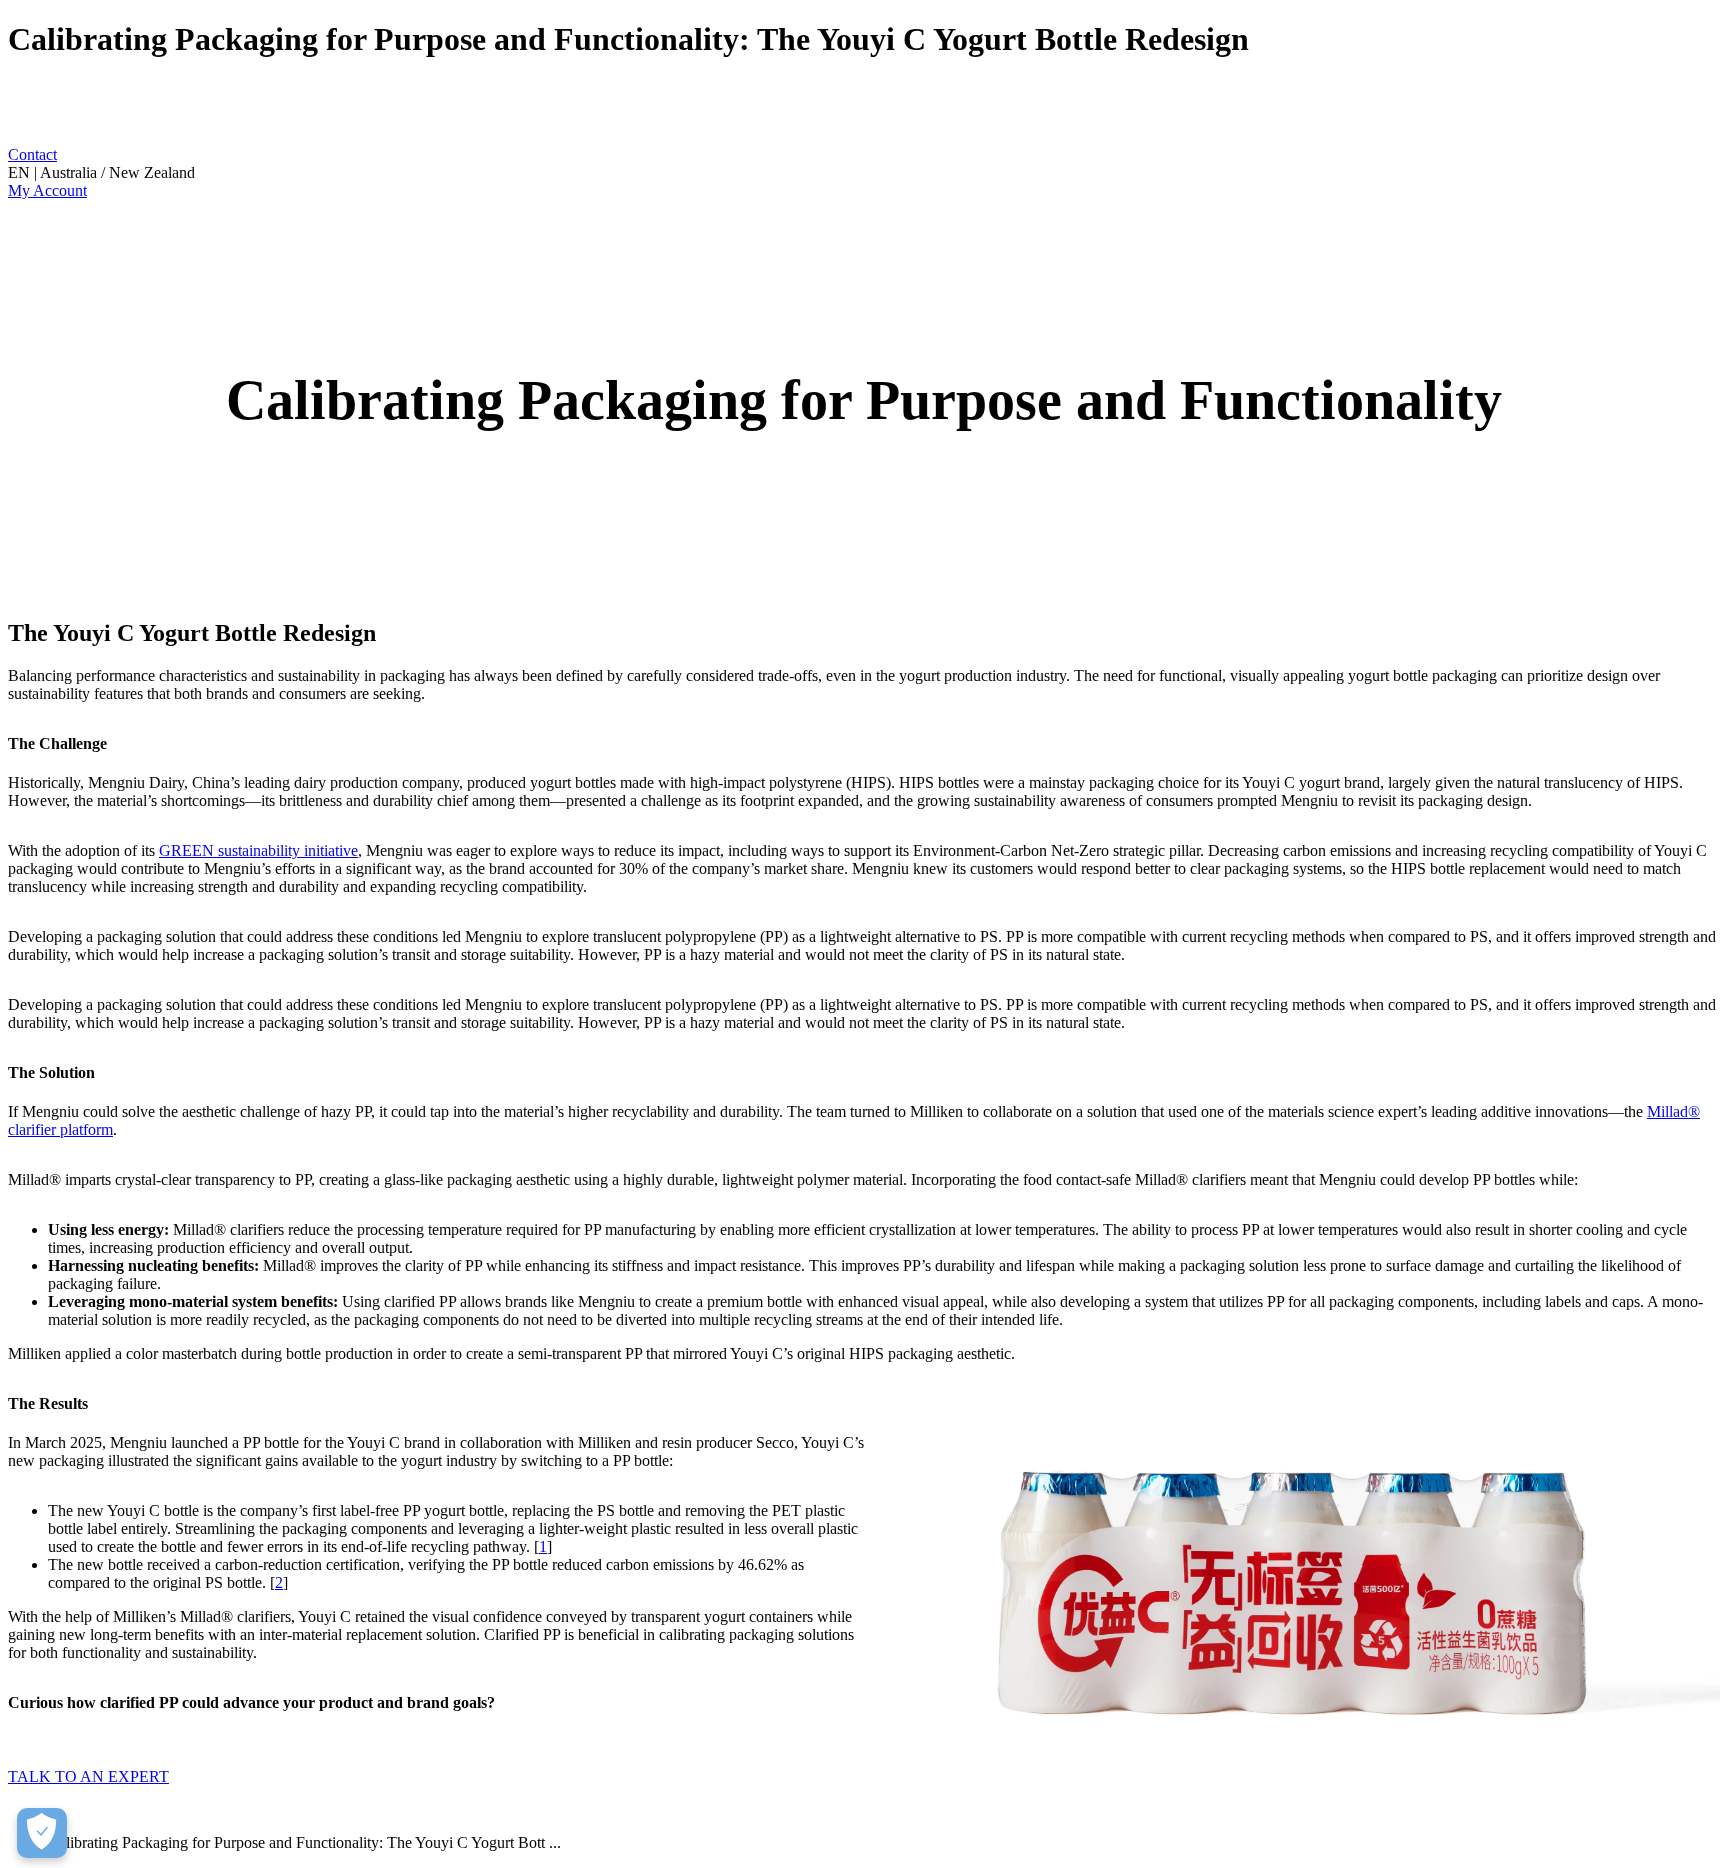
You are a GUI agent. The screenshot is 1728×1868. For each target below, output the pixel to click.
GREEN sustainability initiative (258, 850)
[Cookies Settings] (42, 1833)
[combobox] (864, 173)
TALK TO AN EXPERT (88, 1776)
